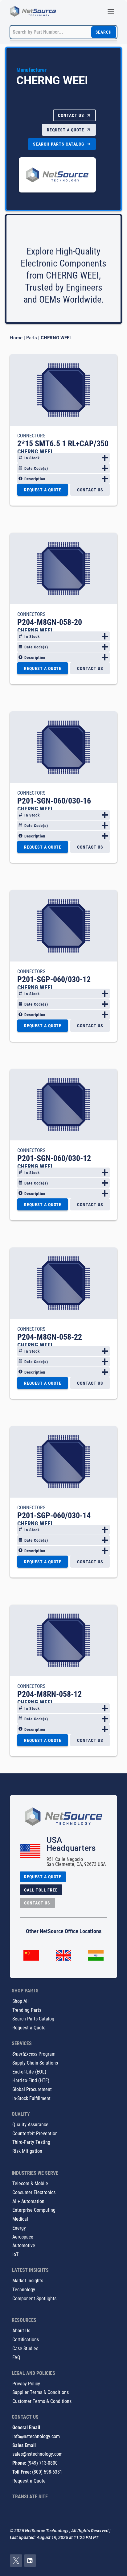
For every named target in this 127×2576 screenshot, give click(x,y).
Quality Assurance (30, 2124)
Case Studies (25, 2348)
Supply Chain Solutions (35, 2063)
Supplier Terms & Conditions (41, 2392)
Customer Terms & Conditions (42, 2401)
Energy (19, 2228)
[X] (16, 2561)
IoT (15, 2254)
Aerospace (23, 2237)
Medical (20, 2219)
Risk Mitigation (27, 2151)
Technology (24, 2289)
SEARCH (104, 32)
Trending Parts (27, 2010)
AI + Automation (28, 2201)
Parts (32, 337)
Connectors (31, 435)
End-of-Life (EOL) (29, 2072)
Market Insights (28, 2280)
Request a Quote (29, 2027)
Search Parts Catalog (33, 2018)
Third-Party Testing (31, 2142)
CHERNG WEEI (35, 451)
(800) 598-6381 (47, 2472)
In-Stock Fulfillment (31, 2098)
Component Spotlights (34, 2298)
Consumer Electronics (34, 2192)
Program (34, 2054)
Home (16, 337)
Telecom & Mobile (30, 2183)
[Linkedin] (30, 2561)
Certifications (26, 2339)
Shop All (20, 2001)
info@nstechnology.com (36, 2436)
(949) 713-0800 (43, 2463)
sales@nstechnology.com (37, 2454)
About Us (21, 2330)
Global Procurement (32, 2089)
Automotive (24, 2245)
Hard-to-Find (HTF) (31, 2080)
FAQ (16, 2357)
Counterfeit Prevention (35, 2133)
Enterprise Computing (34, 2210)
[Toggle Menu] (111, 11)
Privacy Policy (26, 2383)
